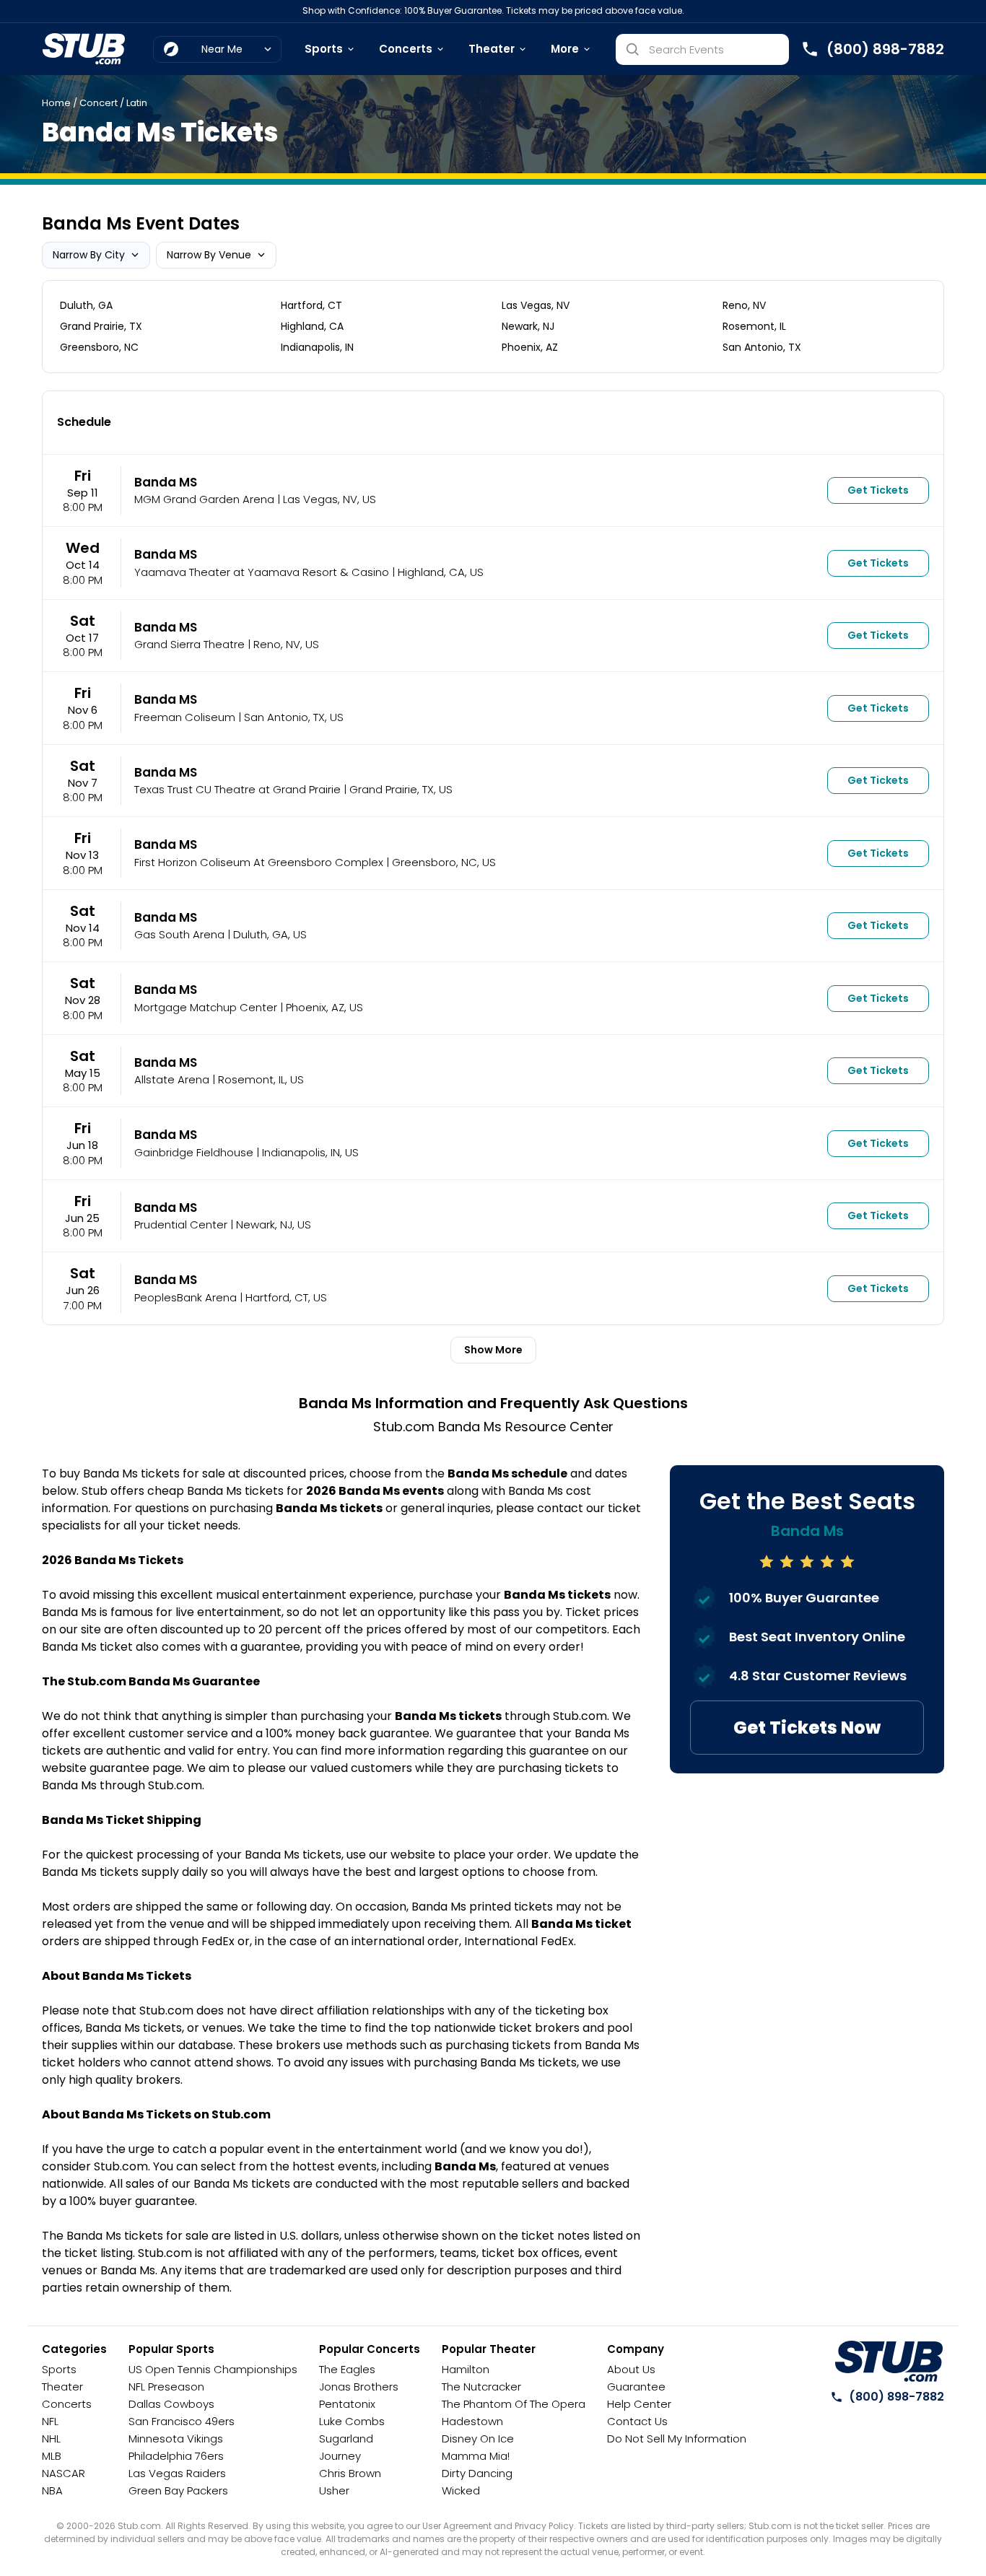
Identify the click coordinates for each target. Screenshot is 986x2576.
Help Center (639, 2404)
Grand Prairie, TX (101, 326)
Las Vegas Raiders (177, 2473)
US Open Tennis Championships (213, 2369)
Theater (492, 49)
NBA (52, 2490)
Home (56, 103)
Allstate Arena (172, 1079)
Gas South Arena (179, 934)
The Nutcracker (481, 2387)
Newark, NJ (528, 326)
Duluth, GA (86, 305)
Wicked (461, 2490)
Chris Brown (350, 2473)
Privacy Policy (544, 2526)
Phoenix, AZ (530, 347)
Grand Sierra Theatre (189, 644)
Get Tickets (878, 490)
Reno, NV (744, 305)
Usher (334, 2490)
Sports (324, 49)
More (565, 49)
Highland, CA (312, 326)
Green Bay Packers (178, 2490)
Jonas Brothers (359, 2387)
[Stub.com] (84, 49)
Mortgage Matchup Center (206, 1007)
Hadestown (472, 2421)
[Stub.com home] (889, 2362)
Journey (340, 2456)
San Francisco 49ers (182, 2421)
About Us (631, 2369)
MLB (52, 2456)
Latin (137, 103)
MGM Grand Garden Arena (204, 499)
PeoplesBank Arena (186, 1297)
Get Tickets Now (807, 1728)
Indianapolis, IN (317, 347)
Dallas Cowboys (171, 2404)
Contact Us (637, 2421)
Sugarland (346, 2439)
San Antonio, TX (762, 347)
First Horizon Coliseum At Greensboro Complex (259, 862)
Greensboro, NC (99, 347)
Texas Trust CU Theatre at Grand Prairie (237, 789)
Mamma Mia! (476, 2456)
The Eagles (347, 2369)
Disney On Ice (478, 2439)
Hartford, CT (311, 305)
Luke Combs (352, 2421)
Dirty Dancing (477, 2473)
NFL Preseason (166, 2387)
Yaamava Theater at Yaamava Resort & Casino (262, 572)
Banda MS (166, 482)
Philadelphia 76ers (176, 2456)
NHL (51, 2439)
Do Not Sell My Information (677, 2439)
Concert (99, 103)
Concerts (406, 49)
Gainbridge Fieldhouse (194, 1152)
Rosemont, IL (754, 326)
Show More (493, 1350)
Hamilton (466, 2369)
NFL (50, 2421)
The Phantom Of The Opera (514, 2404)
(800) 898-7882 (896, 2397)
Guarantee (636, 2387)
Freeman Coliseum (185, 717)
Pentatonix (347, 2404)
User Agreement (457, 2526)
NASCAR (64, 2473)
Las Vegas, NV (536, 305)
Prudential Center (181, 1224)
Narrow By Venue (209, 255)
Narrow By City (89, 255)
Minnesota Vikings (176, 2439)
